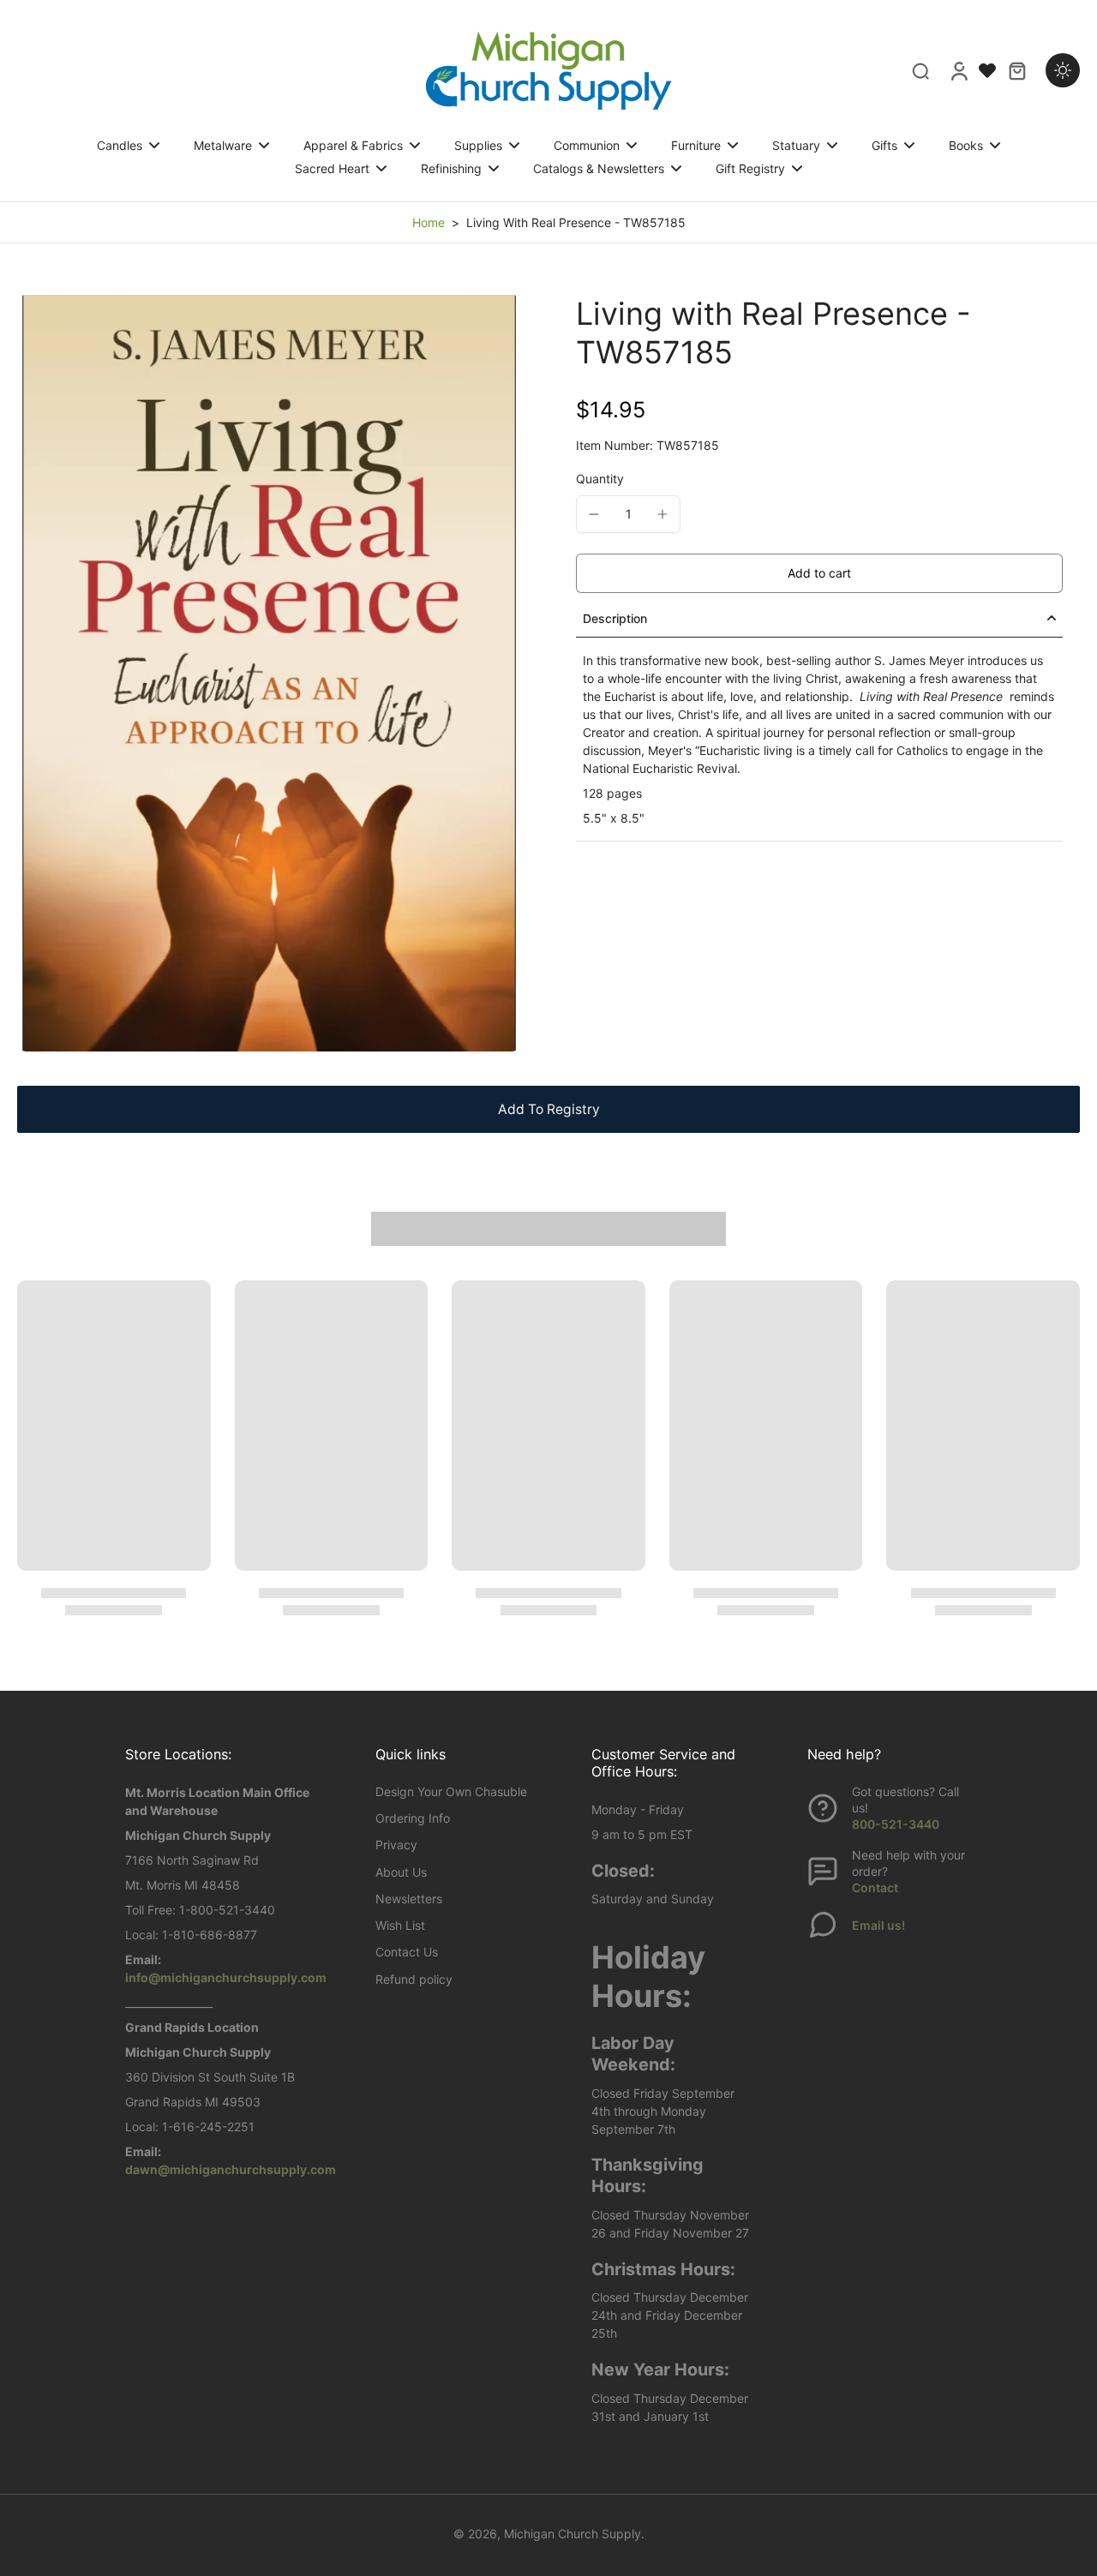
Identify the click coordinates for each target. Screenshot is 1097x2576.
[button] (819, 573)
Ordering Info (413, 1818)
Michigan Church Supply (572, 2534)
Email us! (878, 1925)
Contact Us (407, 1952)
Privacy (396, 1845)
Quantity (600, 479)
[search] (920, 70)
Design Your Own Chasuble (451, 1791)
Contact (875, 1887)
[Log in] (958, 70)
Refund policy (414, 1979)
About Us (401, 1872)
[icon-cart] (1016, 70)
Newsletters (409, 1899)
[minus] (594, 514)
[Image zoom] (269, 673)
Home (429, 222)
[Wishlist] (987, 70)
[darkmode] (1063, 70)
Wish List (400, 1925)
